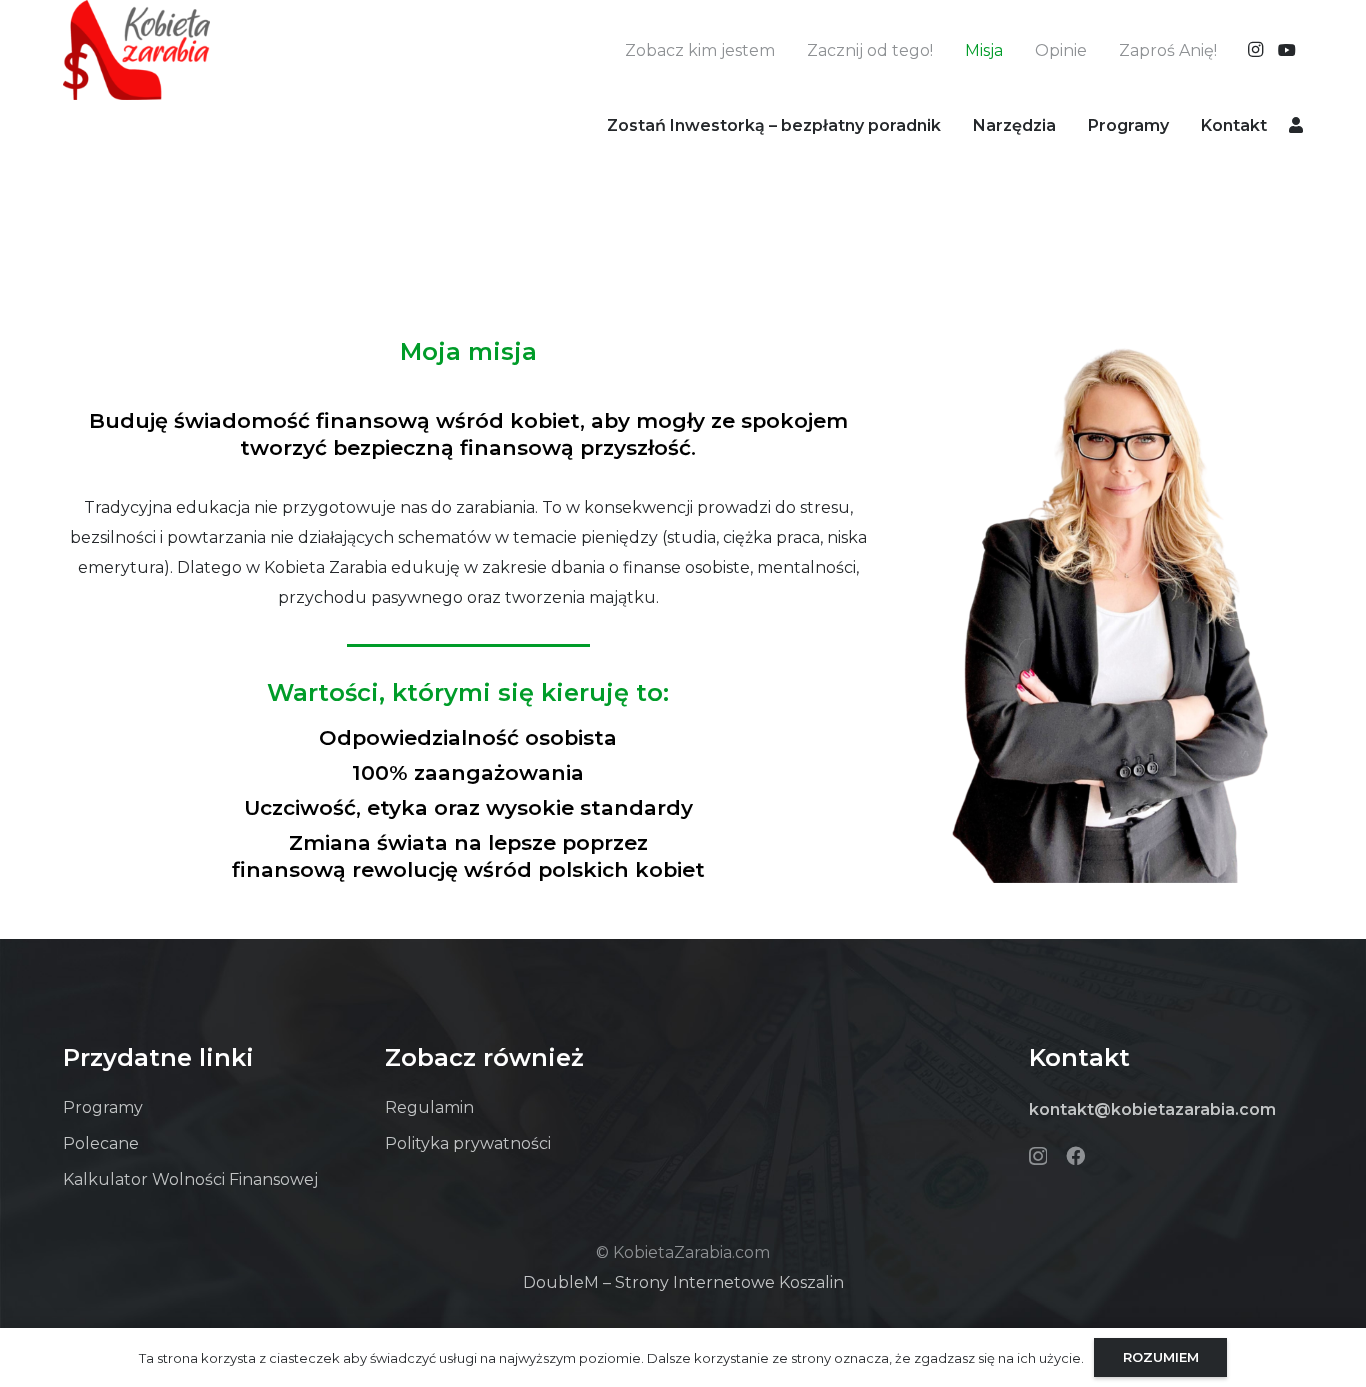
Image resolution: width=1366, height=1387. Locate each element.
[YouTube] (1287, 50)
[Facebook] (1075, 1155)
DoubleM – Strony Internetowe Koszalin (683, 1282)
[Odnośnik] (1296, 124)
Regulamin (429, 1107)
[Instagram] (1255, 50)
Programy (103, 1107)
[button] (1070, 124)
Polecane (101, 1143)
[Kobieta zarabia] (136, 50)
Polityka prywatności (468, 1143)
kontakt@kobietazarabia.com (1152, 1109)
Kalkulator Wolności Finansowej (190, 1179)
